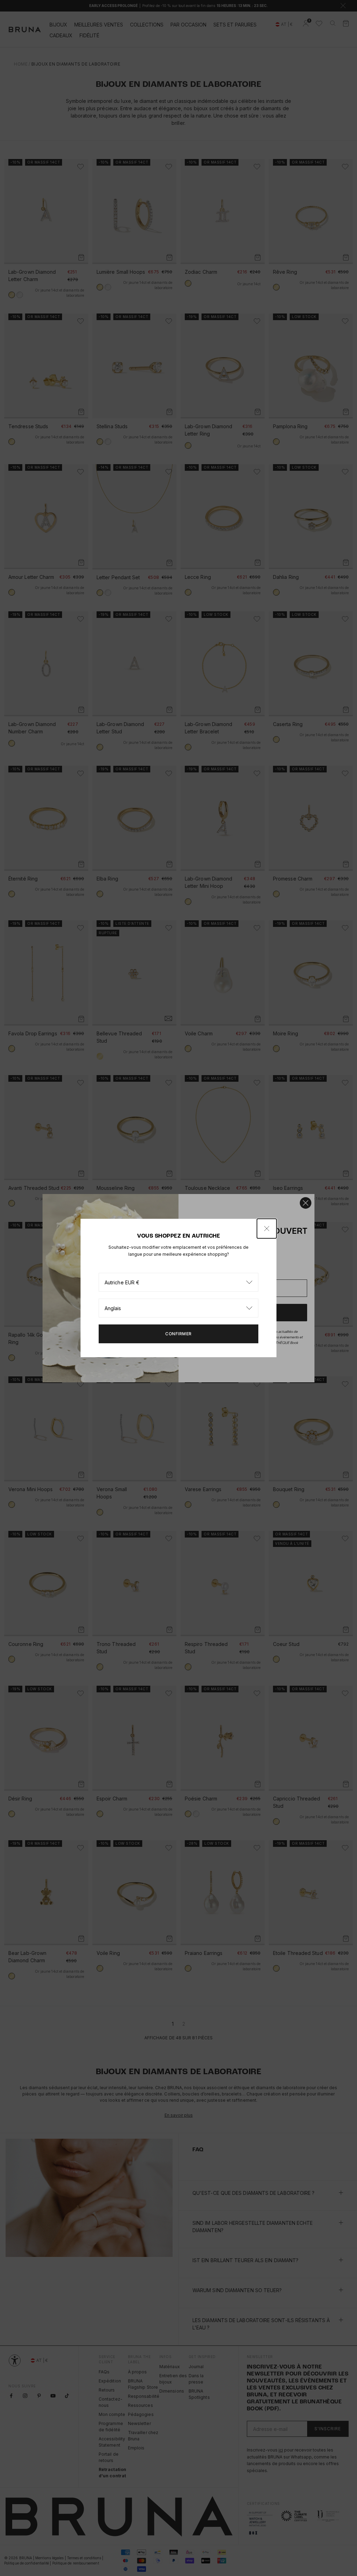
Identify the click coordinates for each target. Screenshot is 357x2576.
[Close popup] (267, 1229)
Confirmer (178, 1334)
